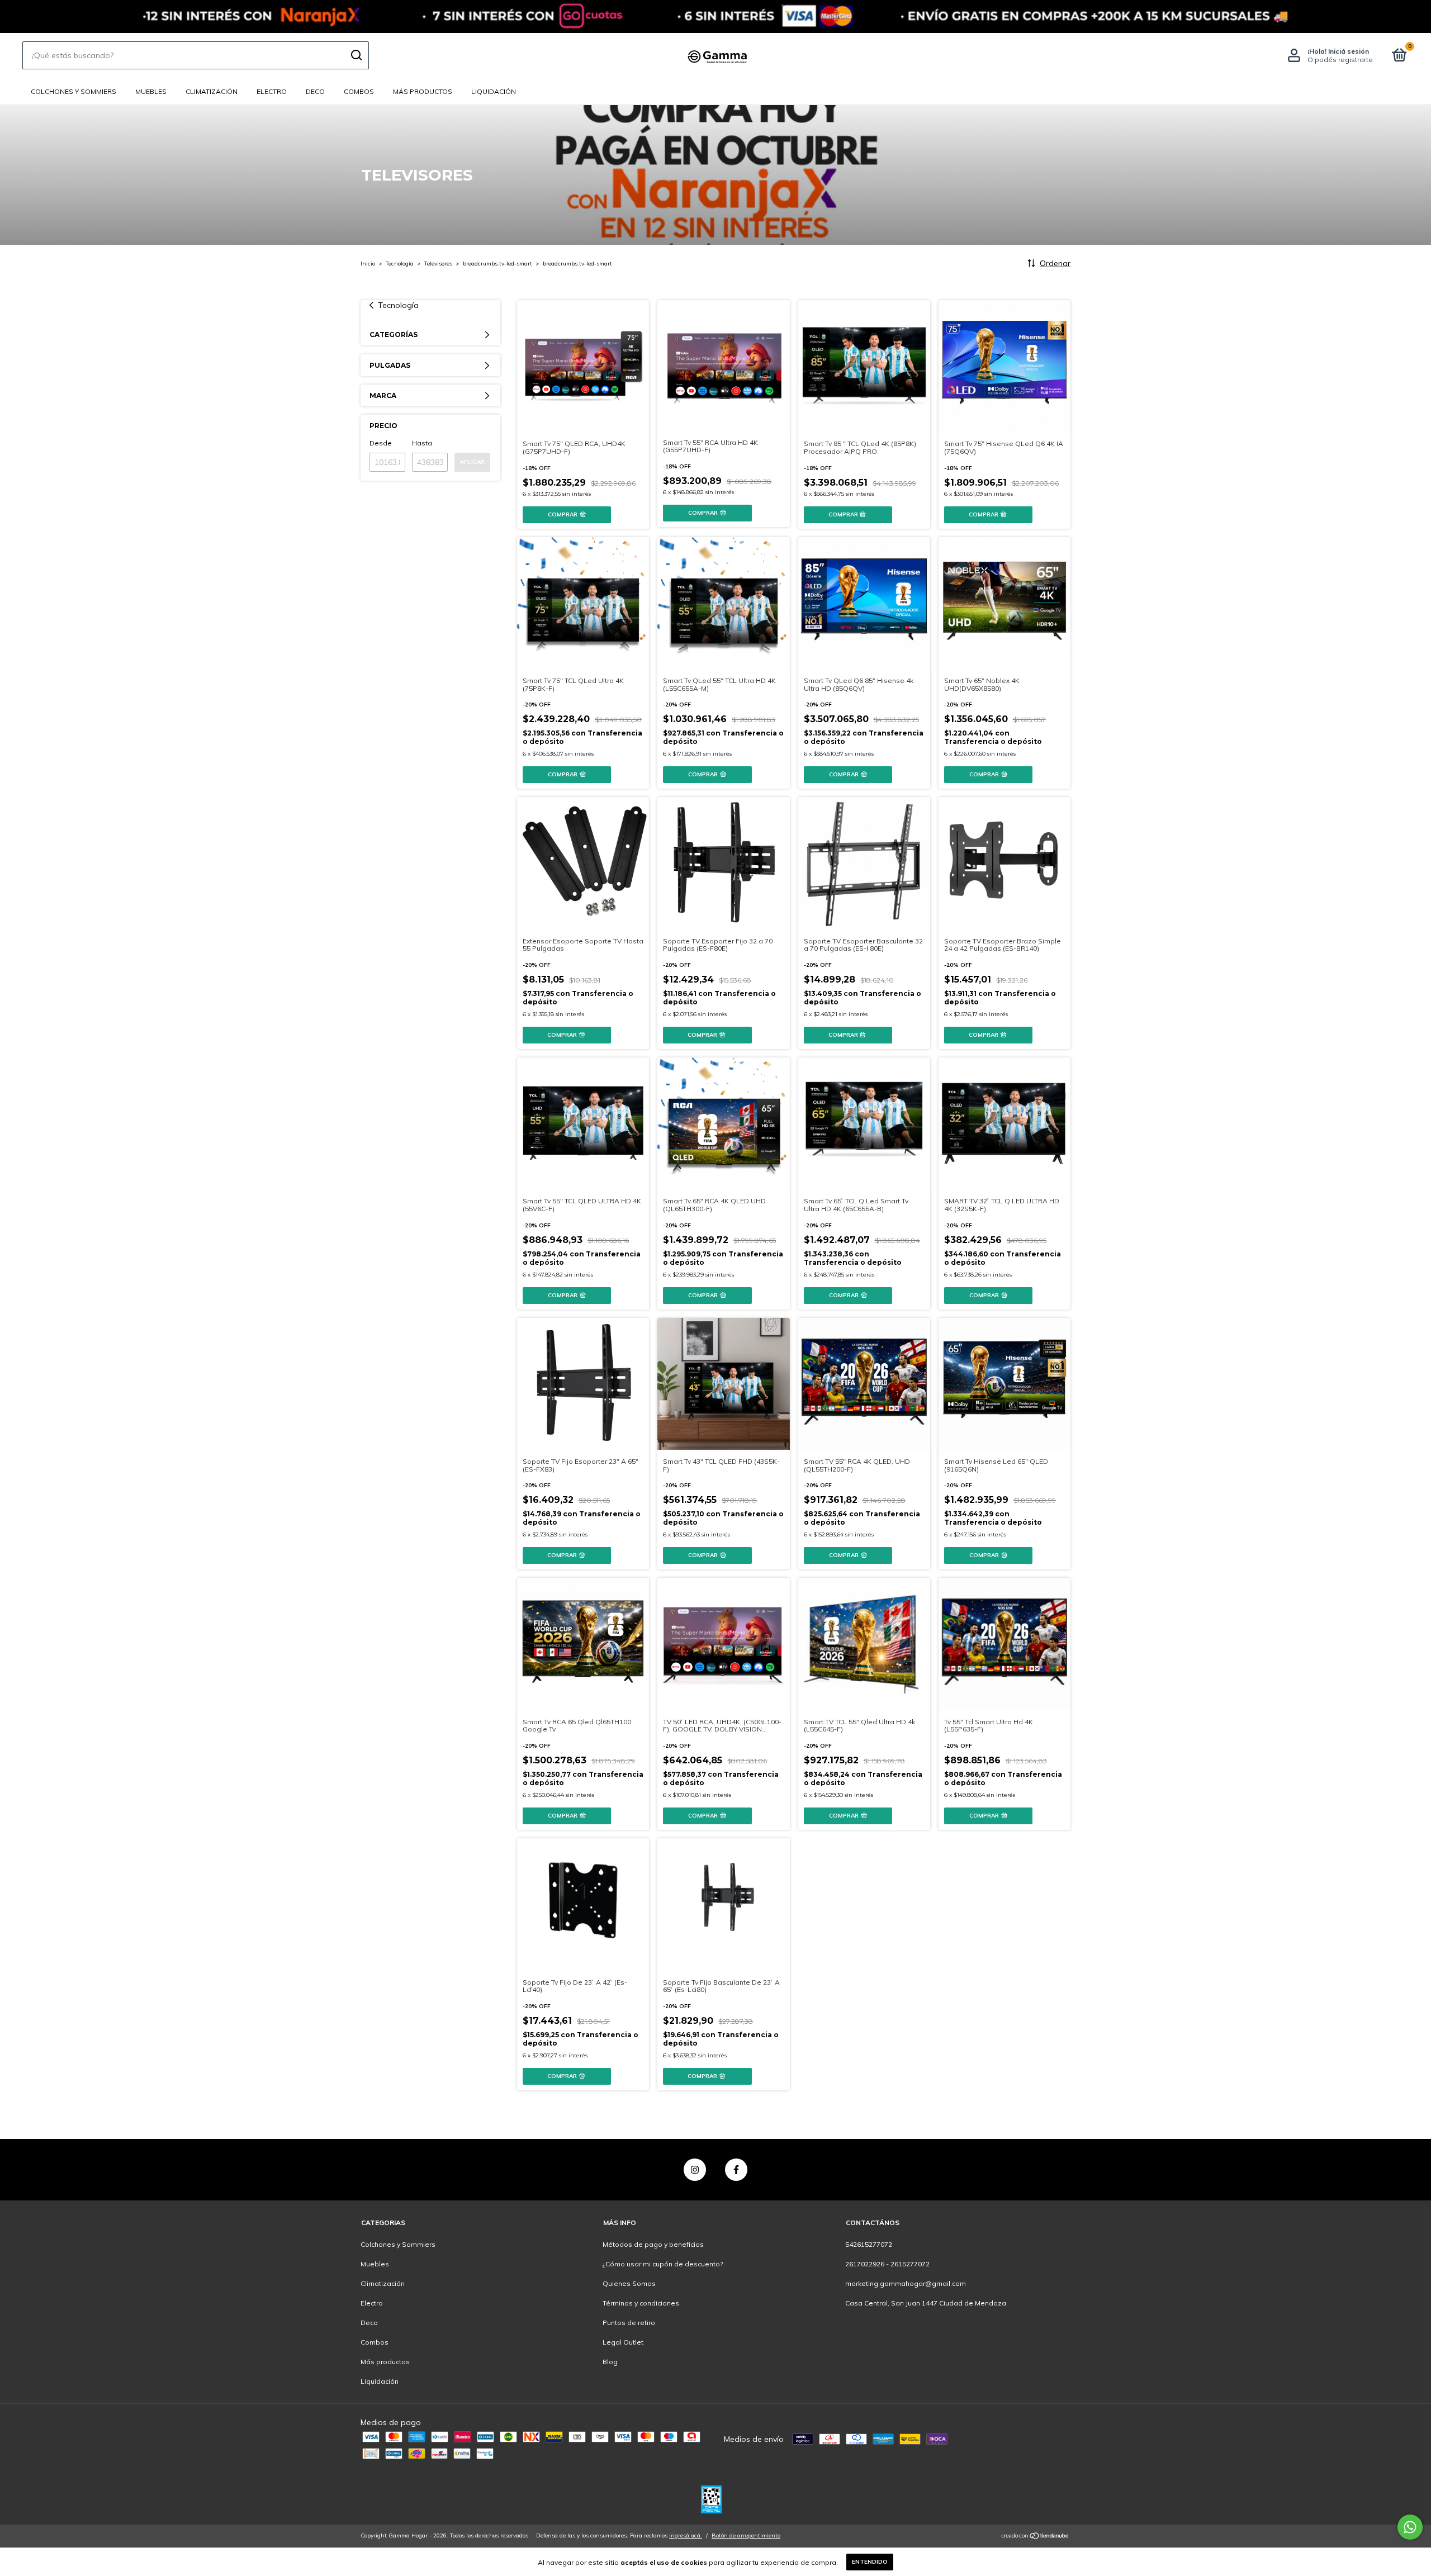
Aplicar (472, 462)
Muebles (151, 91)
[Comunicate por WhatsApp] (1410, 2527)
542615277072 (869, 2244)
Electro (272, 91)
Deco (315, 91)
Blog (610, 2362)
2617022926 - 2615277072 (887, 2264)
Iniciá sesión (1349, 51)
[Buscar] (356, 55)
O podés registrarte (1340, 60)
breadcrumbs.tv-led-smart (497, 264)
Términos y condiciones (641, 2303)
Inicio (368, 264)
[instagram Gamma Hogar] (695, 2170)
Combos (359, 91)
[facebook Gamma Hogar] (736, 2170)
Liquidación (494, 91)
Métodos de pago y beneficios (653, 2244)
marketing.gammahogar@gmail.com (906, 2283)
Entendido (870, 2562)
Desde (381, 443)
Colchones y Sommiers (74, 91)
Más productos (423, 91)
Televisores (438, 264)
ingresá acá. (686, 2535)
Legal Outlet (623, 2342)
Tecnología (400, 264)
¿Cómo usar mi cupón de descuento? (663, 2264)
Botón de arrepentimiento (746, 2535)
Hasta (422, 443)
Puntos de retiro (629, 2323)
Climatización (212, 91)
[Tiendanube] (1036, 2537)
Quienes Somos (629, 2283)
